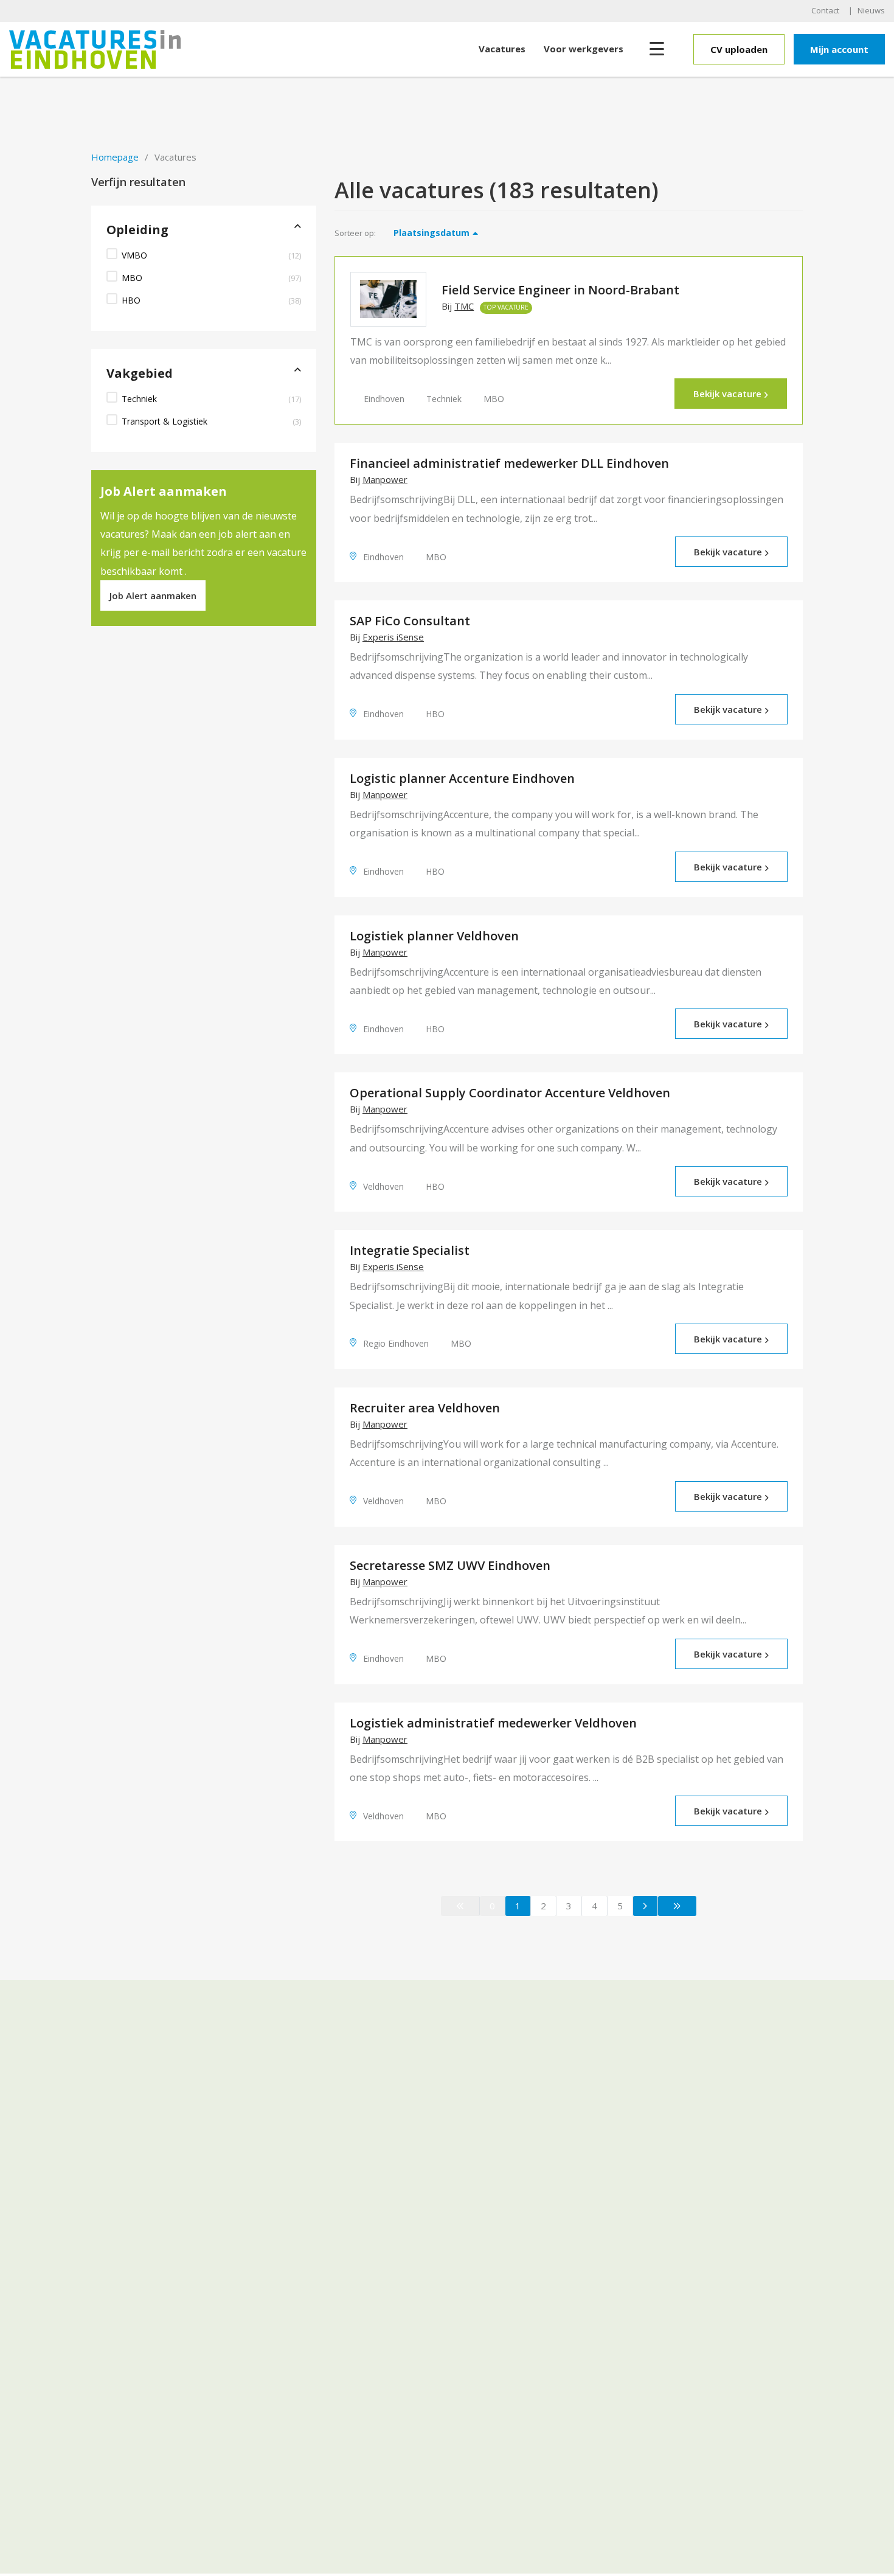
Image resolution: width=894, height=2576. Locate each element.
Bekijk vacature (727, 394)
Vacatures (502, 49)
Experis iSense (393, 637)
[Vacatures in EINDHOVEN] (120, 49)
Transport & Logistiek (165, 421)
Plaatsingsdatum (431, 233)
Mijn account (839, 49)
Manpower (385, 480)
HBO (131, 300)
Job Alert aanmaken (153, 595)
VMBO (134, 255)
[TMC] (388, 299)
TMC (464, 306)
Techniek (139, 399)
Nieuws (871, 10)
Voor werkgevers (584, 49)
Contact (825, 10)
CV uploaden (739, 49)
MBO (132, 278)
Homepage (115, 157)
